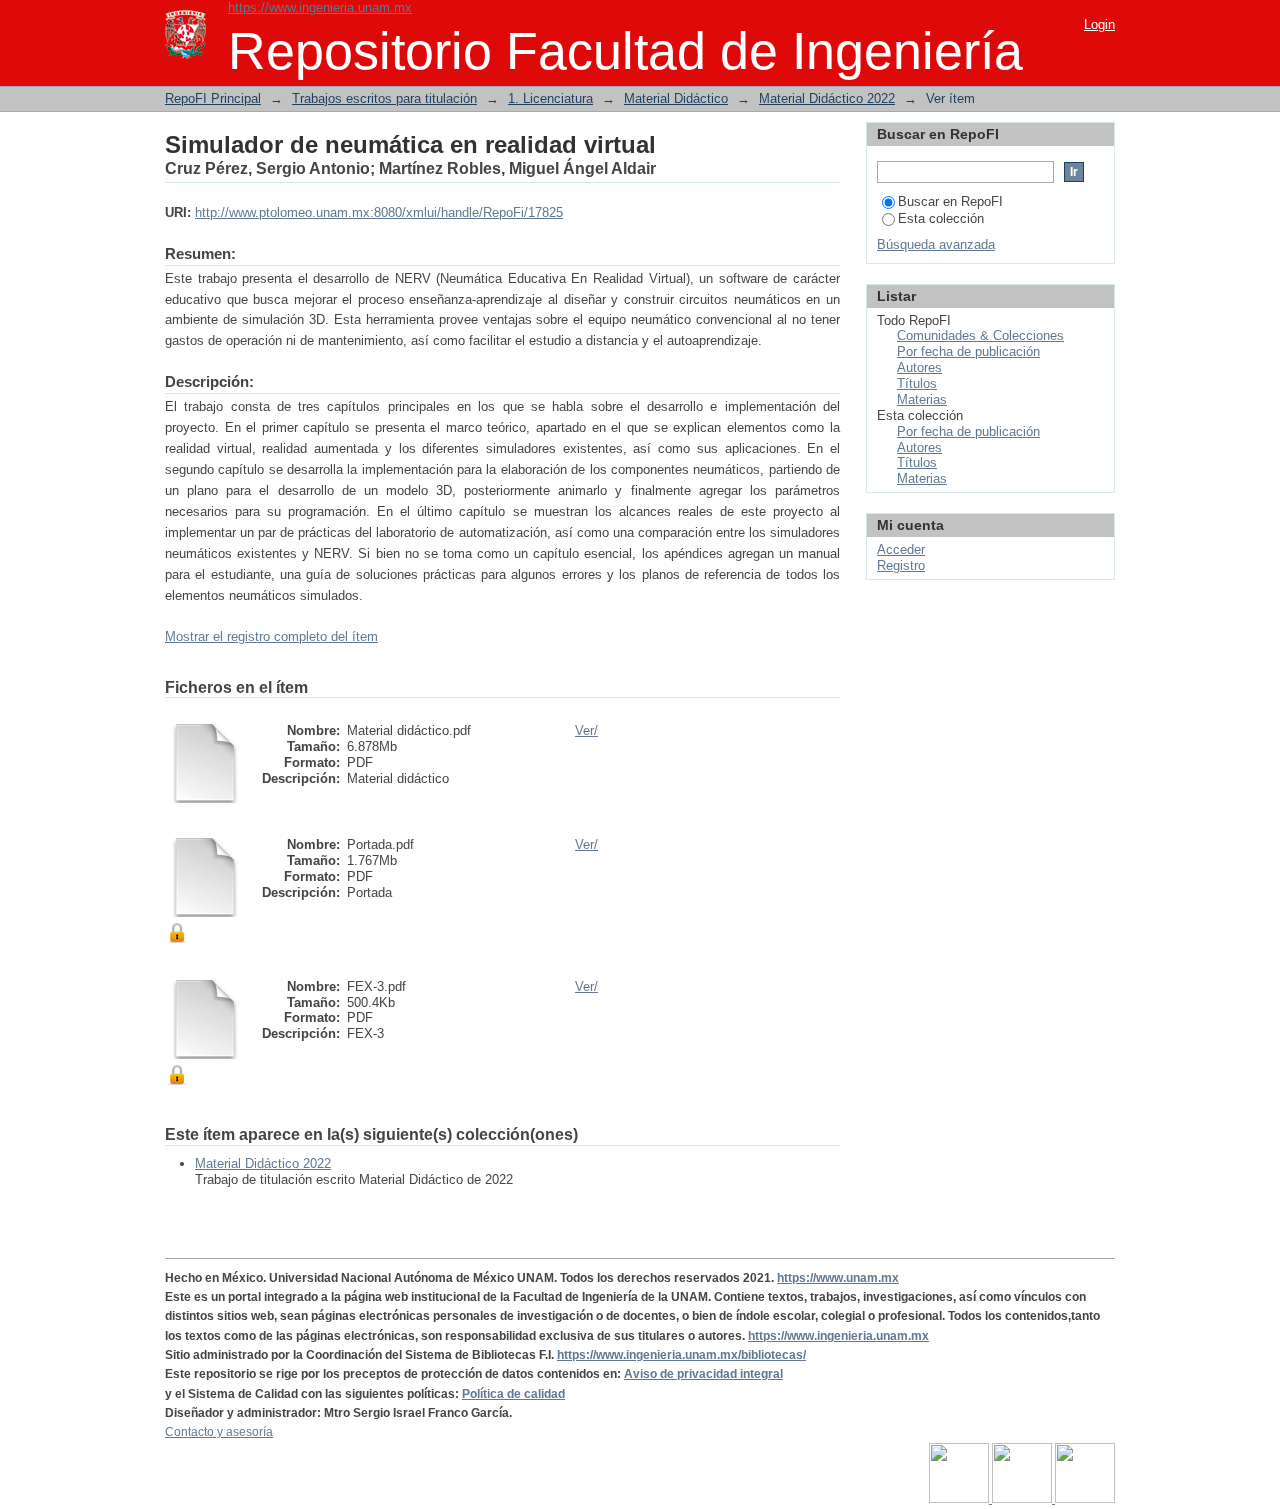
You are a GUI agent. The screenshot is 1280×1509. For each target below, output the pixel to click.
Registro (901, 565)
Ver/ (586, 730)
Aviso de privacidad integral (703, 1374)
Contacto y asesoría (219, 1432)
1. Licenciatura (550, 98)
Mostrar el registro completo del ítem (271, 636)
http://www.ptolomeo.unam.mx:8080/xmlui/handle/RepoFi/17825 (379, 212)
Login (1099, 24)
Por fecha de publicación (968, 351)
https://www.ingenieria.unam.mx (320, 7)
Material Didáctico (676, 98)
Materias (922, 399)
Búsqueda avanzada (936, 244)
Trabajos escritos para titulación (384, 98)
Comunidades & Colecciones (980, 335)
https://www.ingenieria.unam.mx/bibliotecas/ (681, 1355)
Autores (919, 367)
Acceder (901, 549)
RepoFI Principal (213, 98)
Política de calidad (513, 1394)
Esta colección (941, 218)
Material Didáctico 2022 (827, 98)
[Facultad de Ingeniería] (1023, 1499)
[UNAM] (960, 1499)
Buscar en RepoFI (950, 201)
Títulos (917, 383)
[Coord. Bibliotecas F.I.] (1085, 1499)
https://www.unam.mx (838, 1278)
